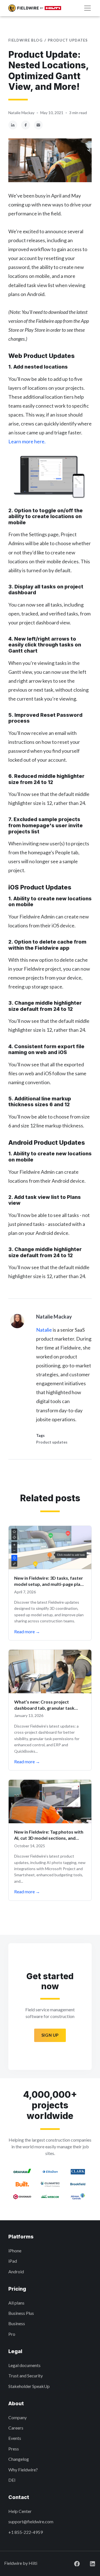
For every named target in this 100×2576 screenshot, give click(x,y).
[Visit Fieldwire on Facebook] (72, 2563)
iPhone (15, 2251)
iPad (13, 2261)
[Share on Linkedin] (13, 125)
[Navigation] (87, 8)
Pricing (17, 2289)
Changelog (19, 2459)
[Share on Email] (38, 125)
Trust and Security (26, 2376)
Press (14, 2449)
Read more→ (27, 1631)
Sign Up (50, 2035)
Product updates (68, 40)
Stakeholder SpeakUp (29, 2386)
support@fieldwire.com (31, 2521)
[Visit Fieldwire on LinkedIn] (88, 2563)
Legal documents (24, 2365)
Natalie (44, 1330)
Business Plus (21, 2313)
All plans (16, 2303)
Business (17, 2323)
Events (15, 2438)
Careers (16, 2428)
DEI (12, 2480)
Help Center (20, 2511)
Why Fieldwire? (23, 2470)
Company (17, 2417)
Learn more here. (27, 441)
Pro (12, 2334)
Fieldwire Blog (25, 40)
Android (16, 2271)
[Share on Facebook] (26, 125)
